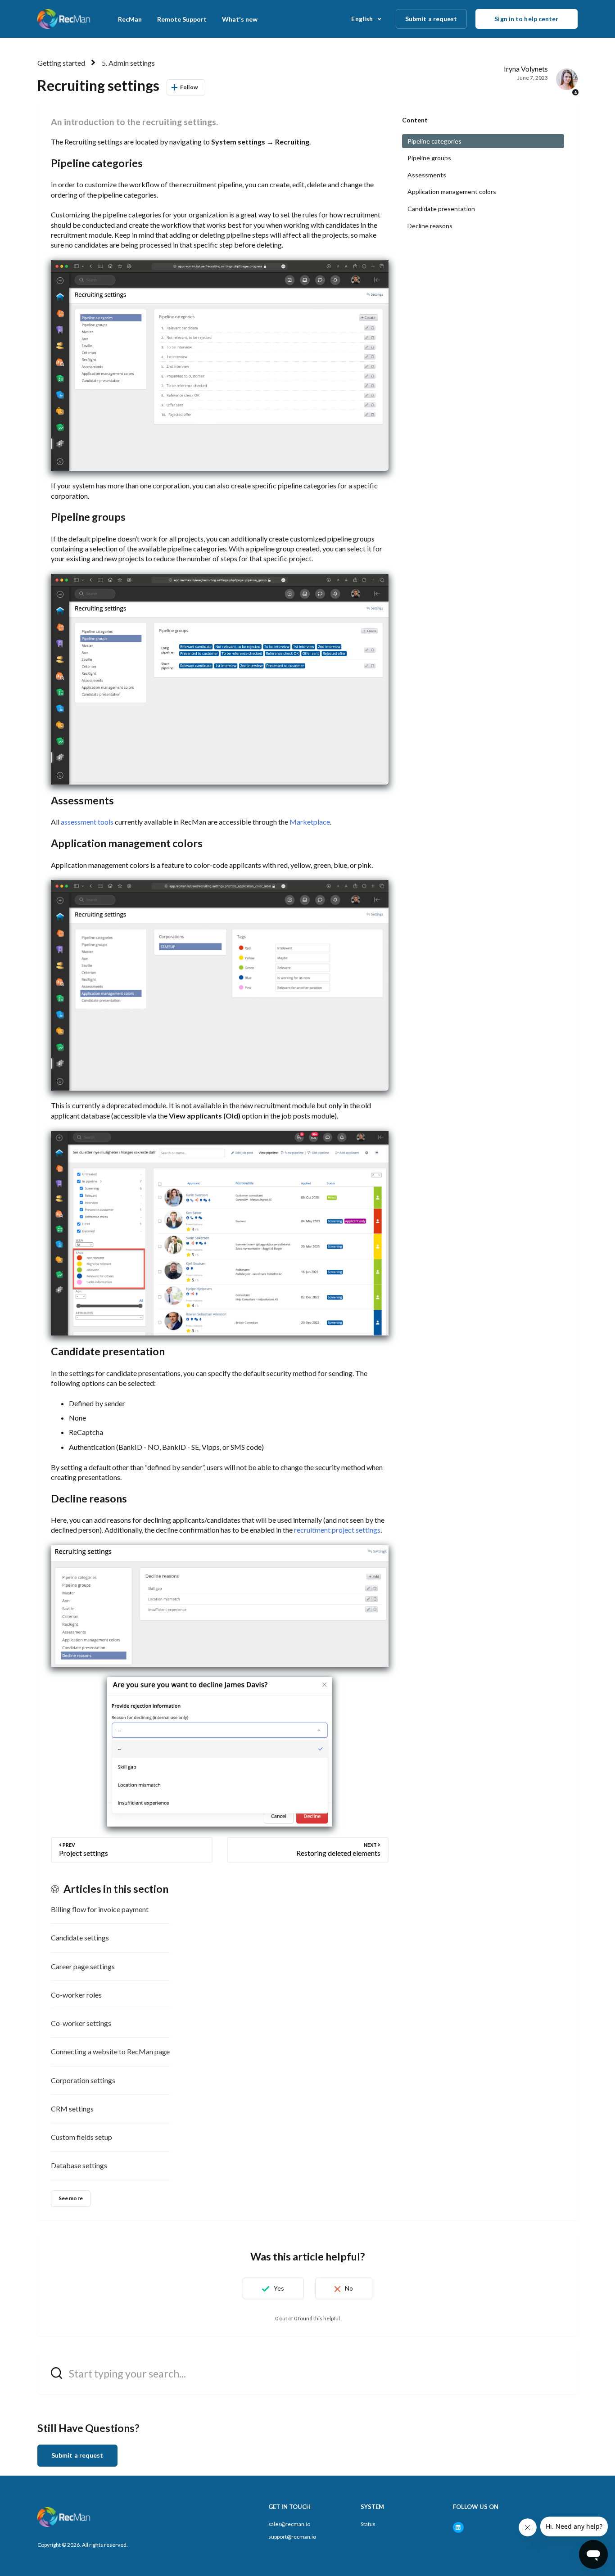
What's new (240, 19)
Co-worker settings (81, 2023)
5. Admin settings (128, 63)
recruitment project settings (337, 1530)
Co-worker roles (76, 1995)
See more (71, 2198)
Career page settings (83, 1966)
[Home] (65, 19)
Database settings (79, 2165)
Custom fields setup (81, 2137)
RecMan (130, 19)
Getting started (61, 63)
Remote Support (182, 19)
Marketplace (310, 822)
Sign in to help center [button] (526, 19)
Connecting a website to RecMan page (110, 2051)
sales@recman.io (289, 2524)
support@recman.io (292, 2537)
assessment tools (87, 822)
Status (368, 2524)
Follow (189, 87)
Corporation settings (83, 2080)
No (349, 2288)
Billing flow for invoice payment (100, 1909)
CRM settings (72, 2109)
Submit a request (431, 19)
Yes (279, 2288)
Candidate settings (80, 1938)
